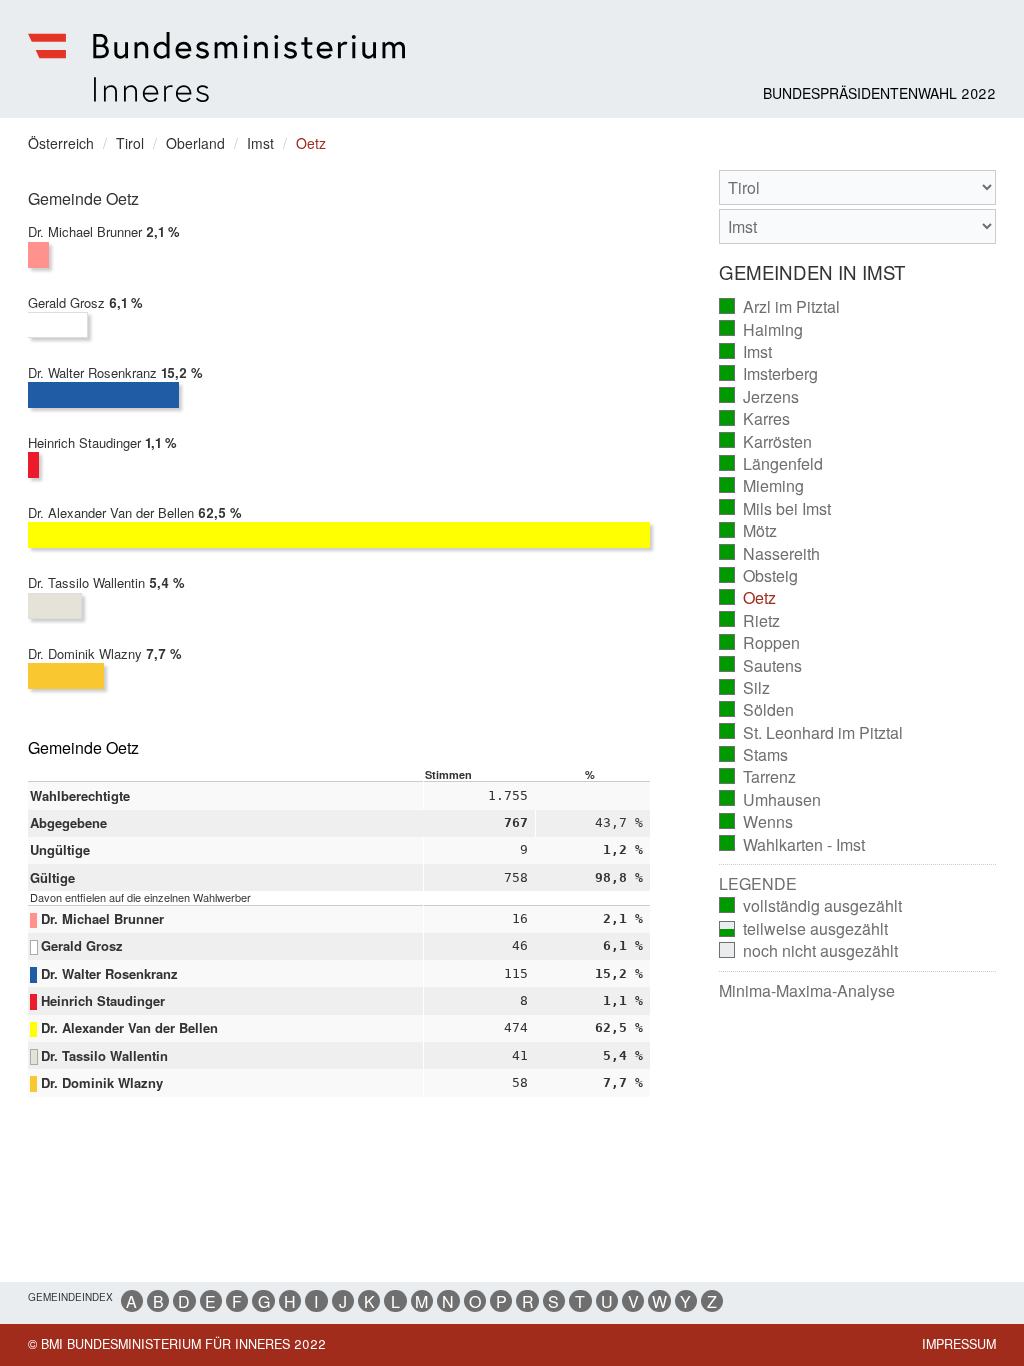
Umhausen (770, 800)
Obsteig (759, 576)
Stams (754, 755)
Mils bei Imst (775, 509)
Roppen (760, 643)
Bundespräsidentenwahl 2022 (879, 93)
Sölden (757, 710)
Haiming (761, 330)
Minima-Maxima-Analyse (807, 991)
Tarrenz (758, 777)
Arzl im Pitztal (780, 307)
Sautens (761, 666)
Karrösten (766, 442)
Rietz (750, 621)
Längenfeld (771, 464)
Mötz (748, 531)
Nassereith (770, 554)
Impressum (959, 1344)
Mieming (762, 486)
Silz (745, 688)
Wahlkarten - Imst (792, 845)
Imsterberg (769, 374)
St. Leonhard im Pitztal (811, 733)
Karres (755, 419)
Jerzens (759, 397)
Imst (746, 352)
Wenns (756, 822)
